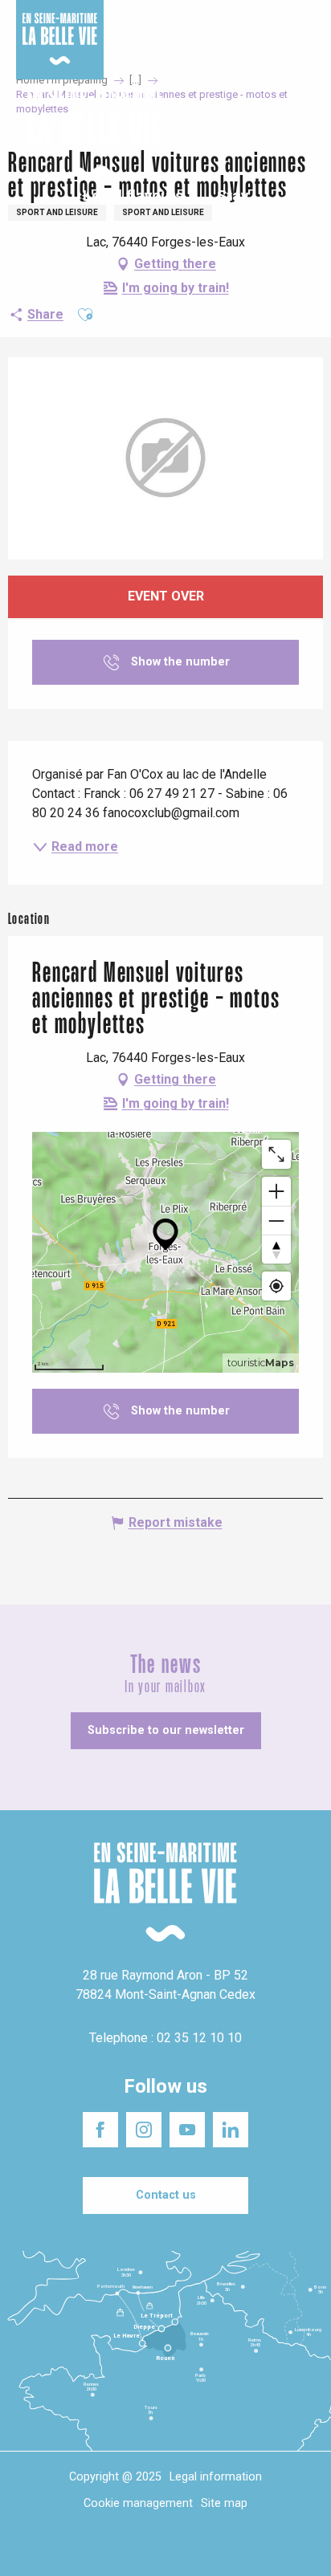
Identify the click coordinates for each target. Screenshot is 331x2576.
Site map (224, 2503)
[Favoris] (269, 135)
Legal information (216, 2477)
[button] (305, 135)
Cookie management (138, 2503)
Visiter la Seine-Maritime (276, 23)
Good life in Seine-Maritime (167, 23)
